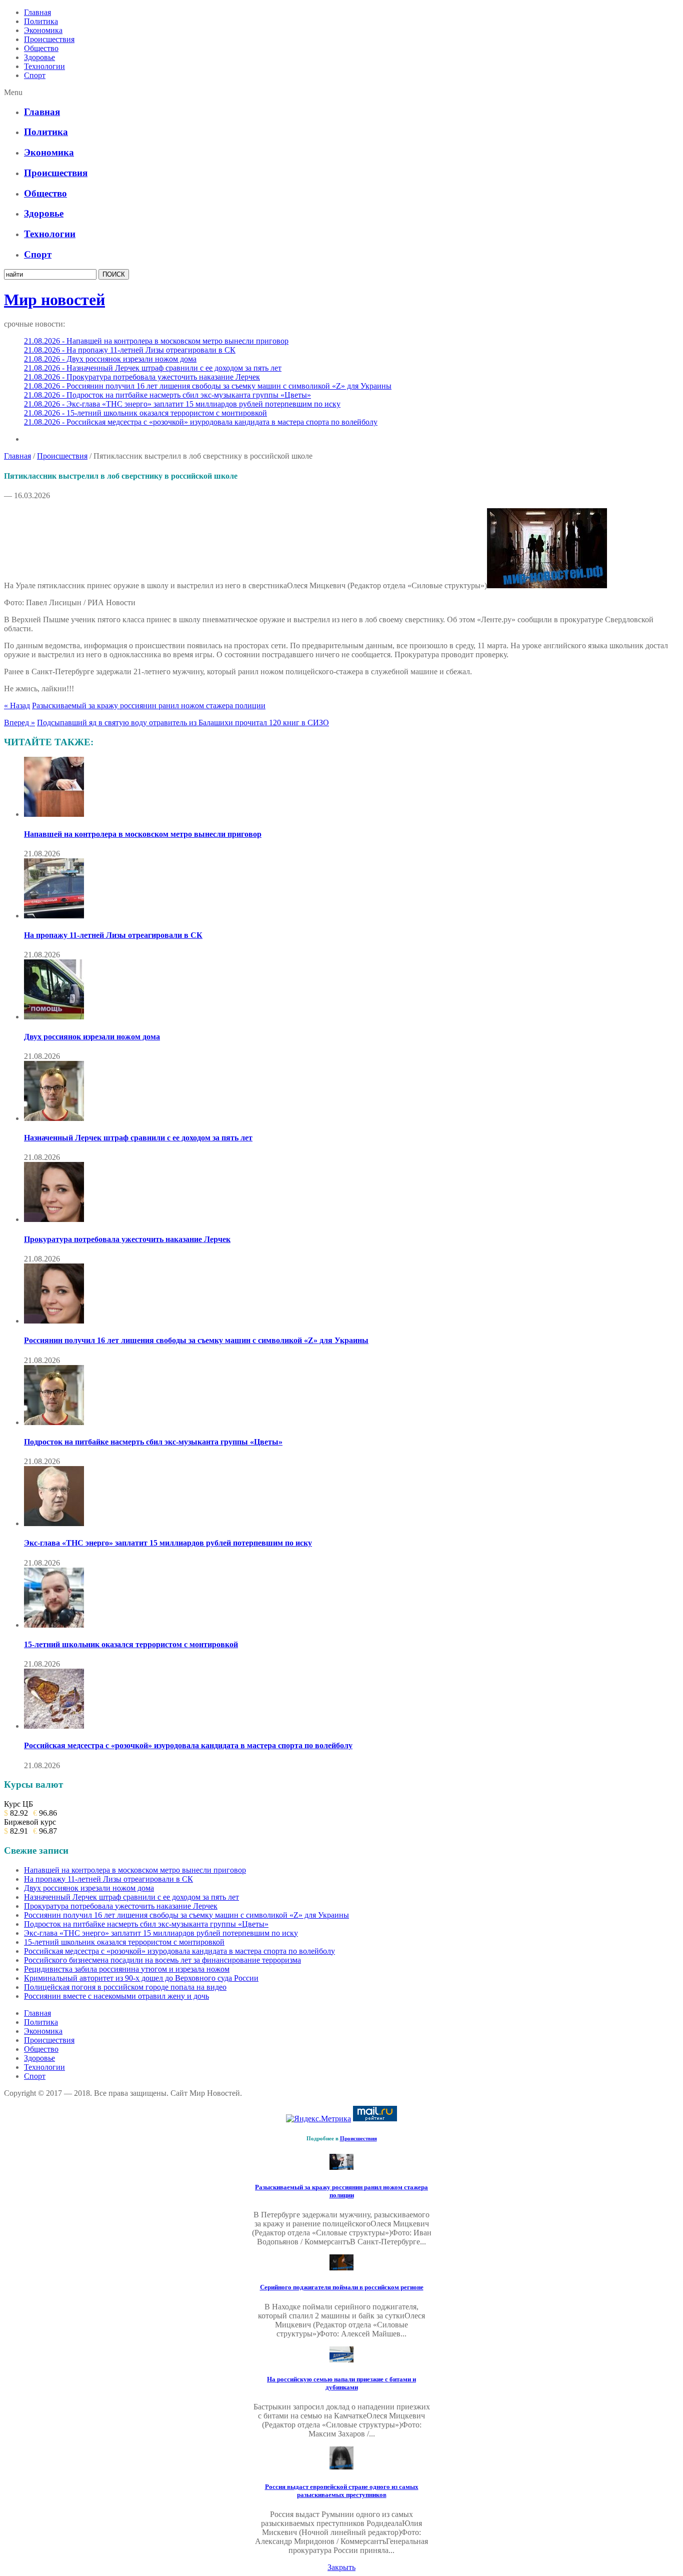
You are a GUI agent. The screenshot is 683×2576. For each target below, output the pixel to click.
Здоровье (39, 57)
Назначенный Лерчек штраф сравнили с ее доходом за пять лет (138, 1138)
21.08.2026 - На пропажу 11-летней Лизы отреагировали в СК (130, 350)
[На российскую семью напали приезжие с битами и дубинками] (341, 2360)
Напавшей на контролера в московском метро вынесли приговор (143, 834)
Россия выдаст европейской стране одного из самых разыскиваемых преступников (342, 2491)
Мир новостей (54, 300)
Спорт (35, 75)
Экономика (43, 30)
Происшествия (49, 39)
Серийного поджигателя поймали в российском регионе (342, 2287)
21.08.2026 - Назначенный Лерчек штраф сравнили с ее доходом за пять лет (153, 368)
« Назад (17, 706)
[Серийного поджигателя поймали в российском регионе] (341, 2268)
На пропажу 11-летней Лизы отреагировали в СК (113, 935)
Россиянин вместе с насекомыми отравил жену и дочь (116, 1996)
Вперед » (19, 723)
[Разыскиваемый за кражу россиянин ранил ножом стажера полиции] (341, 2167)
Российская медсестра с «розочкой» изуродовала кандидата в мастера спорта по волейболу (188, 1745)
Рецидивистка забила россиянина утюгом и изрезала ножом (127, 1969)
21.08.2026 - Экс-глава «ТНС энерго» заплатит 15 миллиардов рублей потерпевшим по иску (182, 404)
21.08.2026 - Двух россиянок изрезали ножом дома (110, 359)
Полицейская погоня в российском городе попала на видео (125, 1987)
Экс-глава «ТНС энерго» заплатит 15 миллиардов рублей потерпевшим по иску (168, 1543)
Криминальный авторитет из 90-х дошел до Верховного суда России (141, 1978)
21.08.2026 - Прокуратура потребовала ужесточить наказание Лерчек (142, 377)
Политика (41, 21)
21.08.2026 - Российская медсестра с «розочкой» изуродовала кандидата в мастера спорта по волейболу (201, 422)
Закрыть (341, 2567)
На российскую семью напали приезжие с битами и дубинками (341, 2383)
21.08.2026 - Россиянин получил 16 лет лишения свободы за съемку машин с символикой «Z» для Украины (208, 386)
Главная (37, 12)
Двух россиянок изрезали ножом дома (92, 1037)
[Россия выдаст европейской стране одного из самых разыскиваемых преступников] (341, 2467)
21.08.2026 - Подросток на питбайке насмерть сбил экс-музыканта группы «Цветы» (167, 395)
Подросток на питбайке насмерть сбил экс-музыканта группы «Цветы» (153, 1442)
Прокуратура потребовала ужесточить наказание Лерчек (127, 1239)
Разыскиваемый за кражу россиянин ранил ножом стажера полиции (149, 706)
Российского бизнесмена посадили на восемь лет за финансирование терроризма (162, 1960)
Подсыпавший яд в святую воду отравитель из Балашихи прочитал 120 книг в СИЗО (183, 723)
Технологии (44, 66)
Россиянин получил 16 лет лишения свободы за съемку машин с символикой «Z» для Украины (196, 1340)
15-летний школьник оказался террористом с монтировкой (131, 1644)
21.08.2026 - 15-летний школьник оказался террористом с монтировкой (145, 413)
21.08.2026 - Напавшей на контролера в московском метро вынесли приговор (156, 341)
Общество (41, 48)
